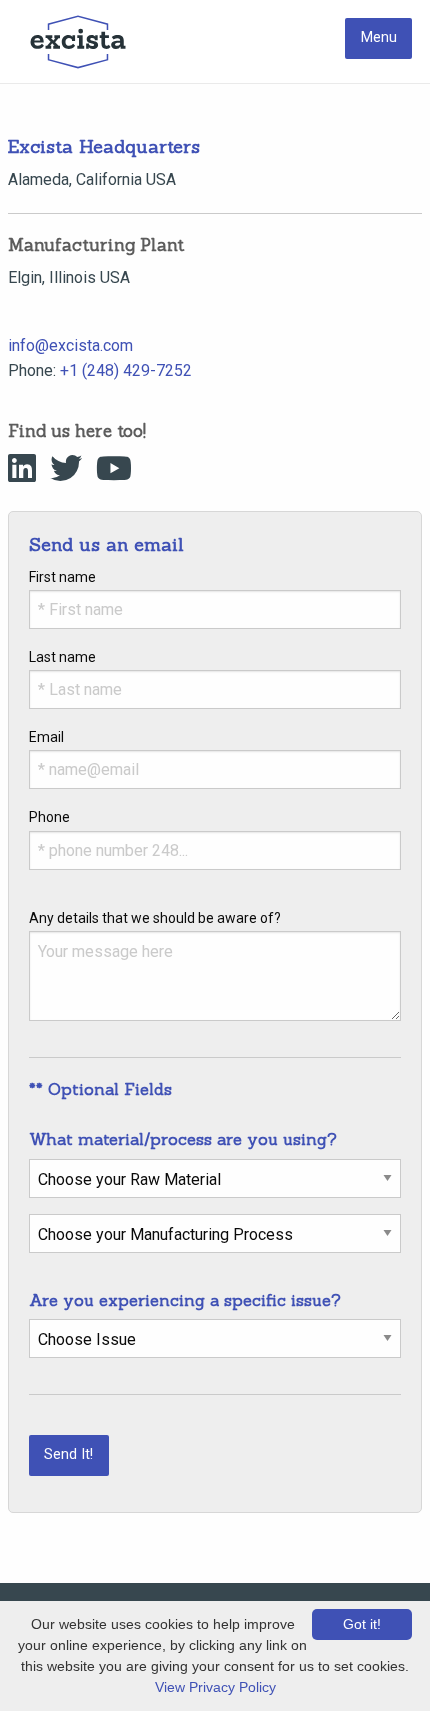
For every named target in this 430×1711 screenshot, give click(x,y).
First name (62, 577)
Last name (62, 657)
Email (46, 737)
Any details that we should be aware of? (155, 918)
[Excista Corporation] (78, 41)
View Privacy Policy (215, 1687)
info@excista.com (70, 345)
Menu (379, 37)
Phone (49, 817)
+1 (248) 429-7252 (126, 370)
